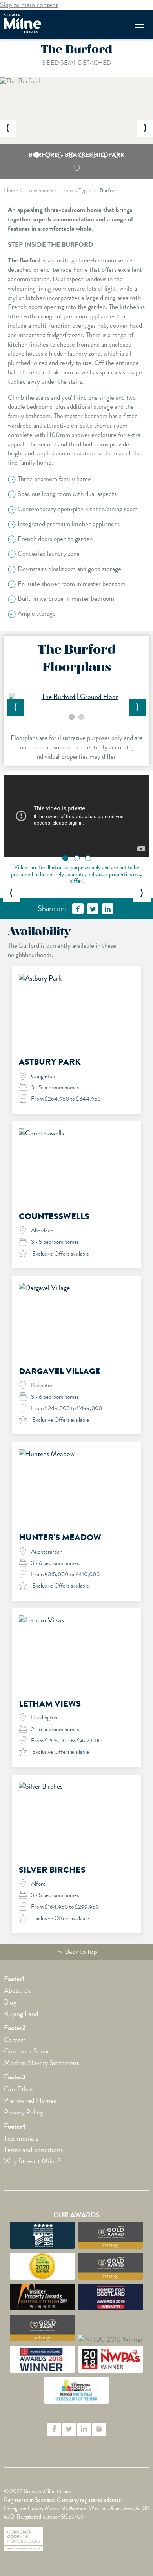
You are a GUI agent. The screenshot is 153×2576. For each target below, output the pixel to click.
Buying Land (21, 2014)
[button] (8, 128)
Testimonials (21, 2138)
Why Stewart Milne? (32, 2161)
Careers (15, 2040)
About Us (17, 1990)
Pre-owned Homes (30, 2100)
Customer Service (29, 2051)
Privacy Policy (24, 2112)
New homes (40, 190)
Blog (10, 2002)
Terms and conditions (33, 2150)
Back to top (80, 1951)
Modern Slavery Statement (41, 2063)
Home (11, 190)
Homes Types (76, 190)
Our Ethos (19, 2089)
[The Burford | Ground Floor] (77, 697)
